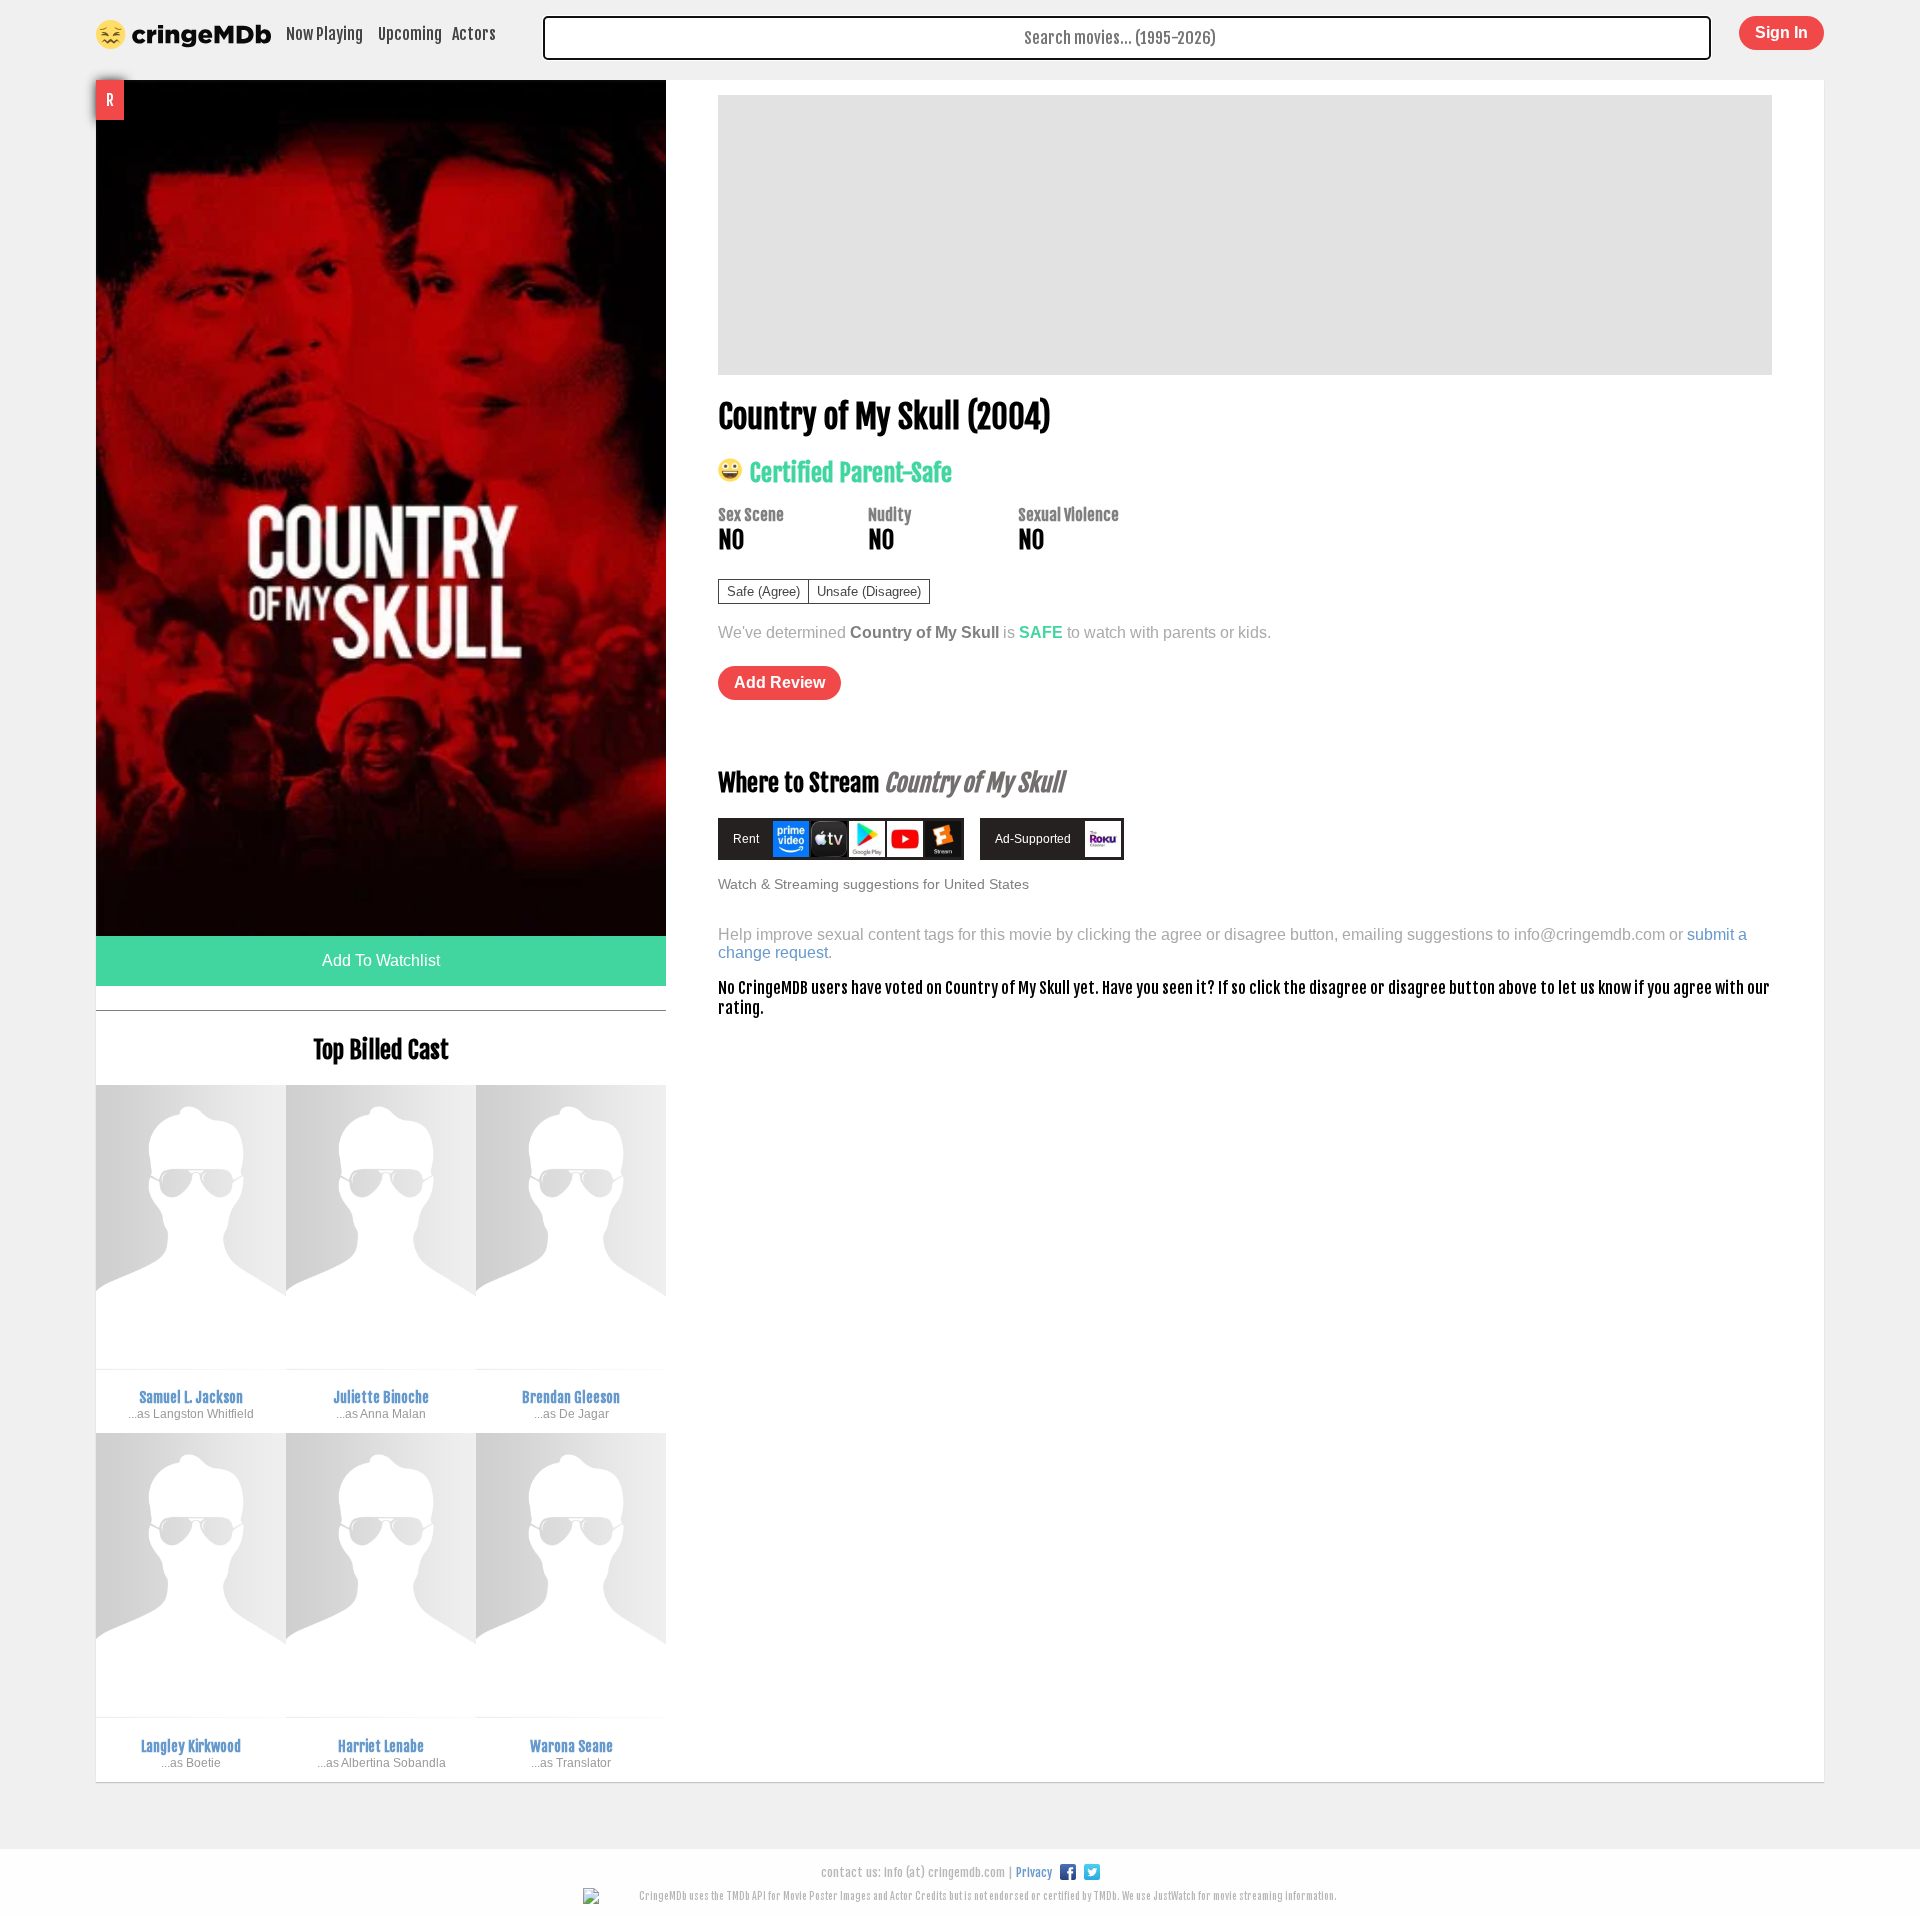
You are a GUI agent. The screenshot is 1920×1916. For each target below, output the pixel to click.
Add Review (779, 682)
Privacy (1034, 1872)
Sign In (1781, 32)
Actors (474, 34)
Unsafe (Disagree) (869, 591)
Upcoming (410, 34)
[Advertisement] (1245, 235)
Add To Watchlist (381, 960)
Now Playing (324, 34)
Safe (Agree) (763, 591)
